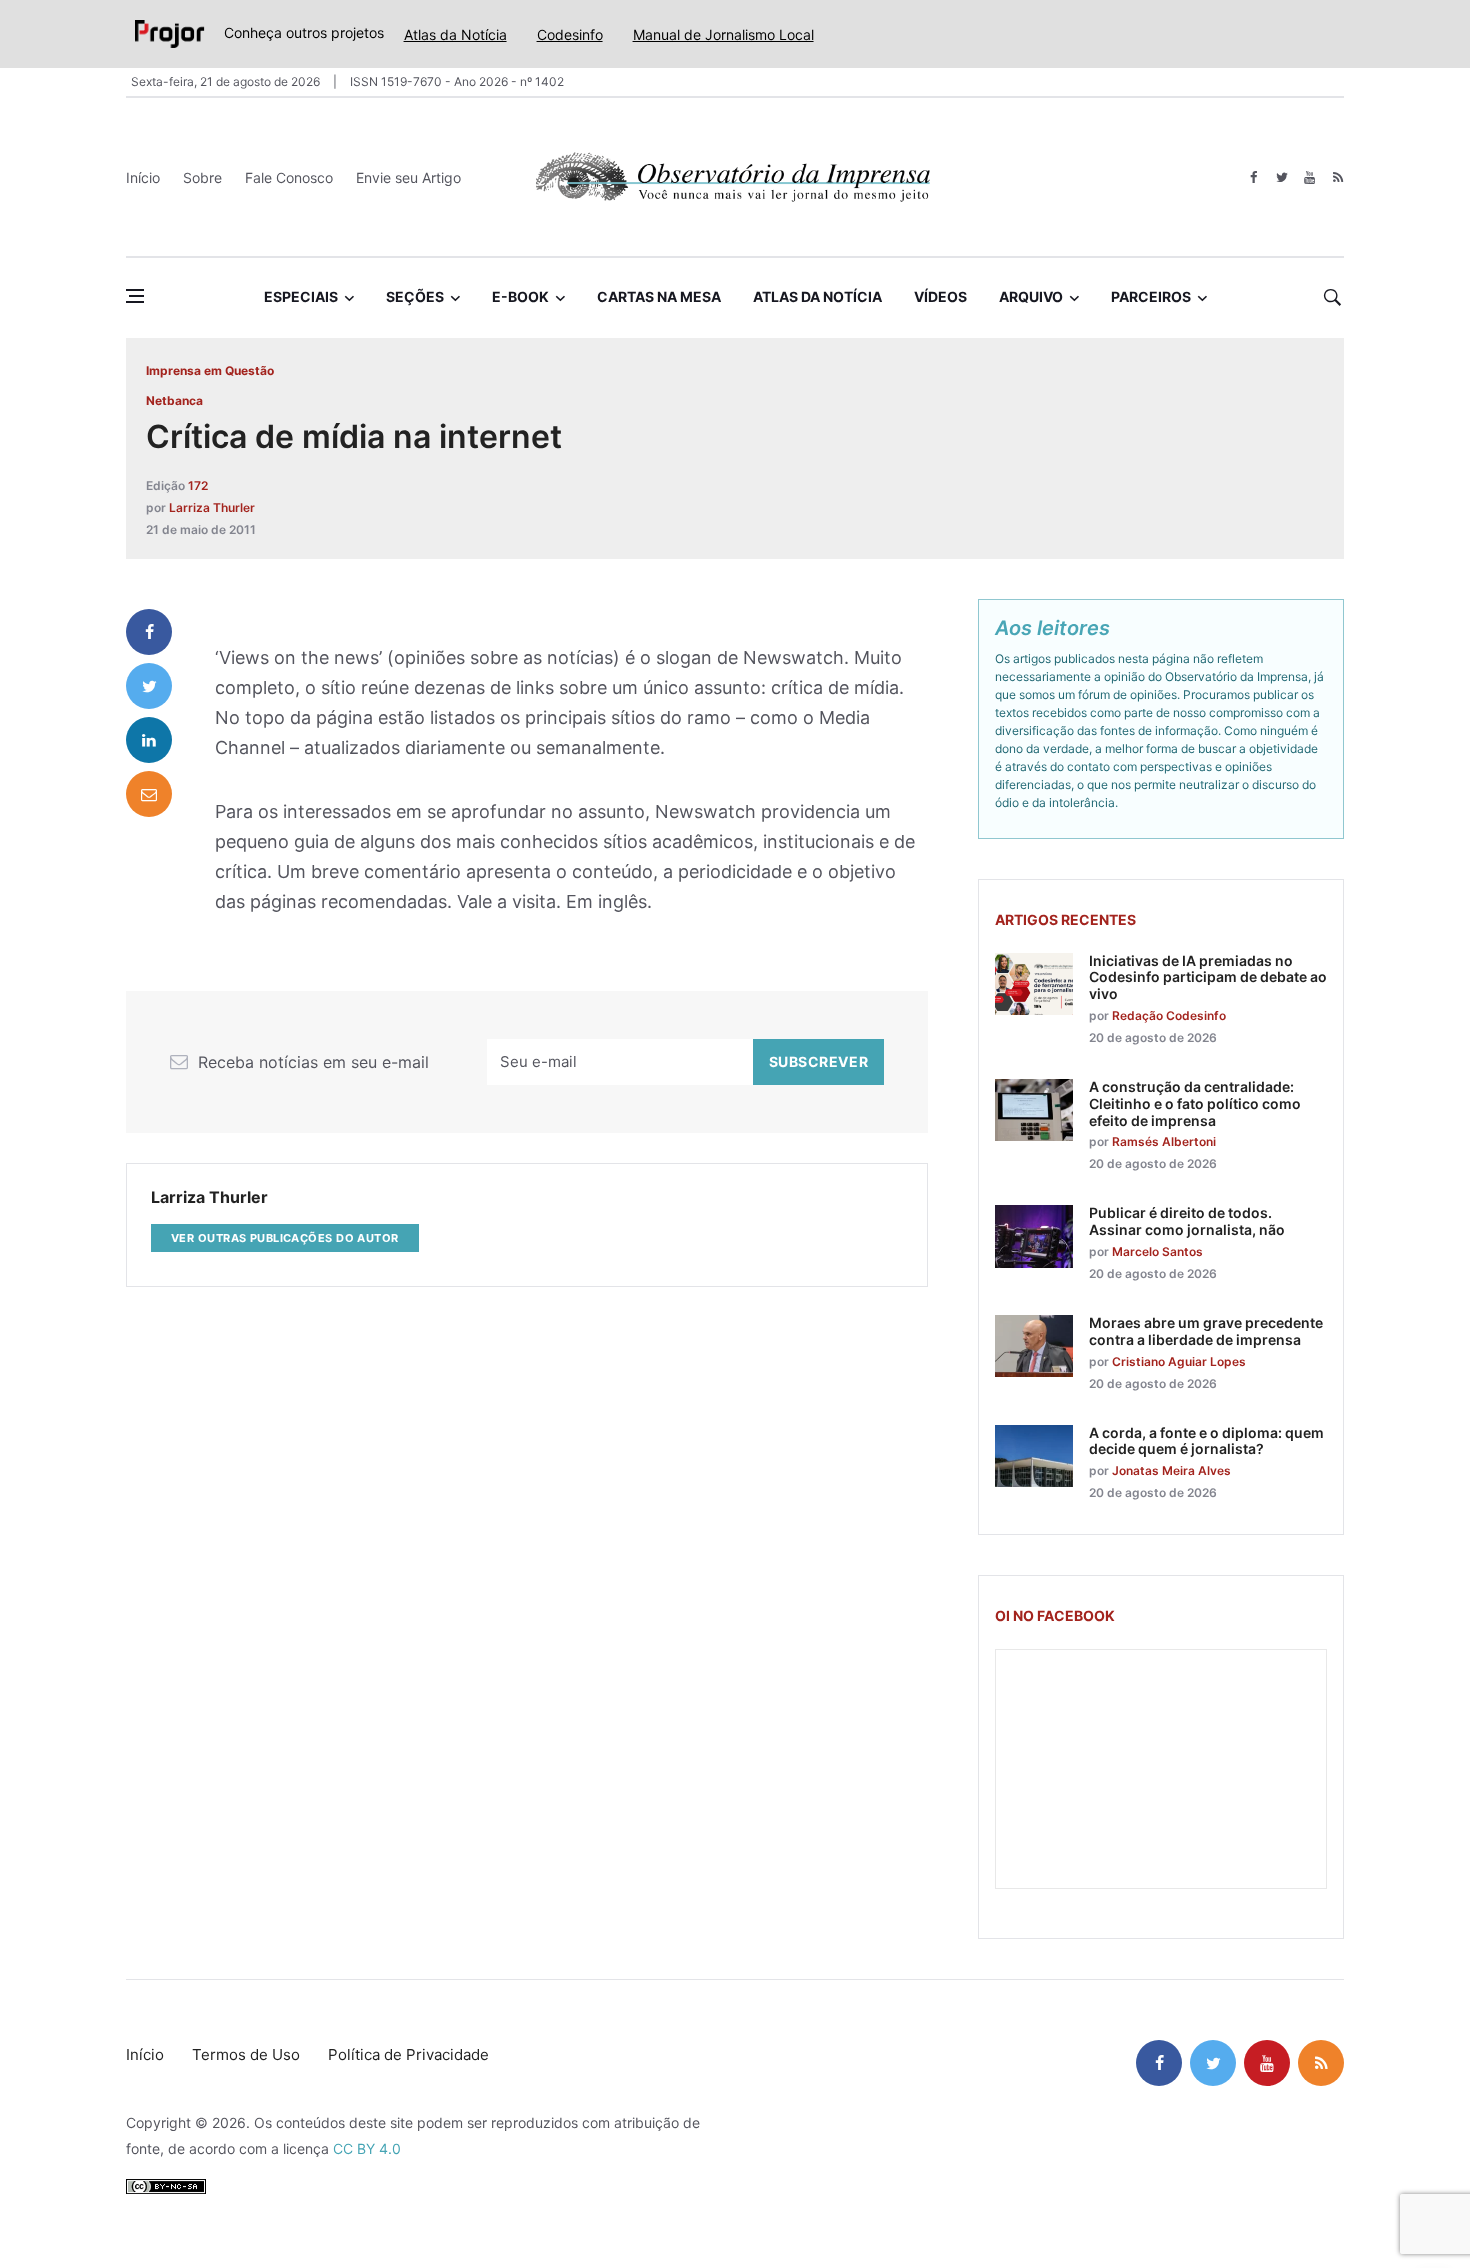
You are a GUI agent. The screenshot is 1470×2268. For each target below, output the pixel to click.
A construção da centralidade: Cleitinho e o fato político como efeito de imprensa (1195, 1103)
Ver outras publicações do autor (285, 1238)
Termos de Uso (246, 2054)
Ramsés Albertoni (1164, 1141)
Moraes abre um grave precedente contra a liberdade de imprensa (1206, 1331)
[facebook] (1253, 177)
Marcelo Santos (1157, 1251)
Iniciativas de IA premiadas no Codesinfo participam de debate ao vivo (1208, 977)
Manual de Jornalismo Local (723, 34)
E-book (520, 296)
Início (143, 177)
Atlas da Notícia (455, 34)
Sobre (202, 177)
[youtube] (1309, 177)
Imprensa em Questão (210, 370)
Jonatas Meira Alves (1171, 1470)
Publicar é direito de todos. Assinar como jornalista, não (1187, 1221)
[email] (149, 794)
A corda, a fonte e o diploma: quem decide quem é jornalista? (1206, 1441)
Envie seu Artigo (408, 177)
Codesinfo (570, 34)
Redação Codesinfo (1169, 1015)
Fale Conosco (289, 177)
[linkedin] (149, 740)
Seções (415, 296)
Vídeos (940, 296)
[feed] (1337, 177)
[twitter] (1281, 177)
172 (198, 485)
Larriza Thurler (212, 507)
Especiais (301, 296)
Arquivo (1031, 296)
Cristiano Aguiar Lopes (1179, 1361)
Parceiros (1151, 296)
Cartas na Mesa (659, 296)
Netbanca (174, 400)
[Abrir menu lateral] (135, 296)
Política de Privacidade (408, 2054)
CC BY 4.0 (367, 2148)
